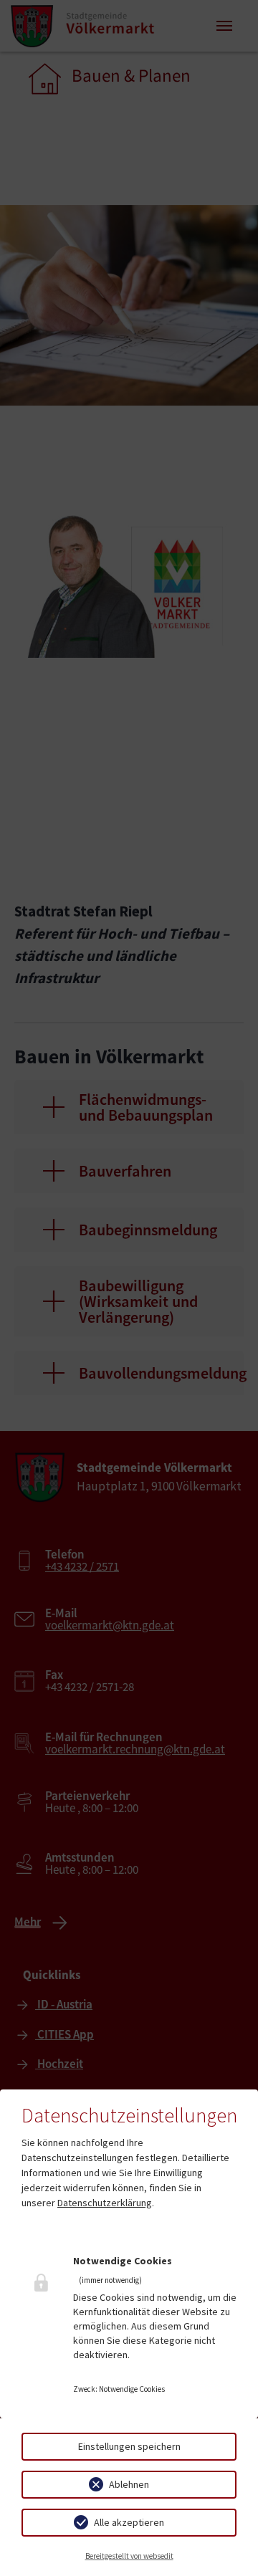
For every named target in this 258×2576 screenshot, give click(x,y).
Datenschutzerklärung (105, 2203)
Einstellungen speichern (129, 2446)
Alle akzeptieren (129, 2522)
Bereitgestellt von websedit (129, 2556)
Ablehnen (129, 2484)
